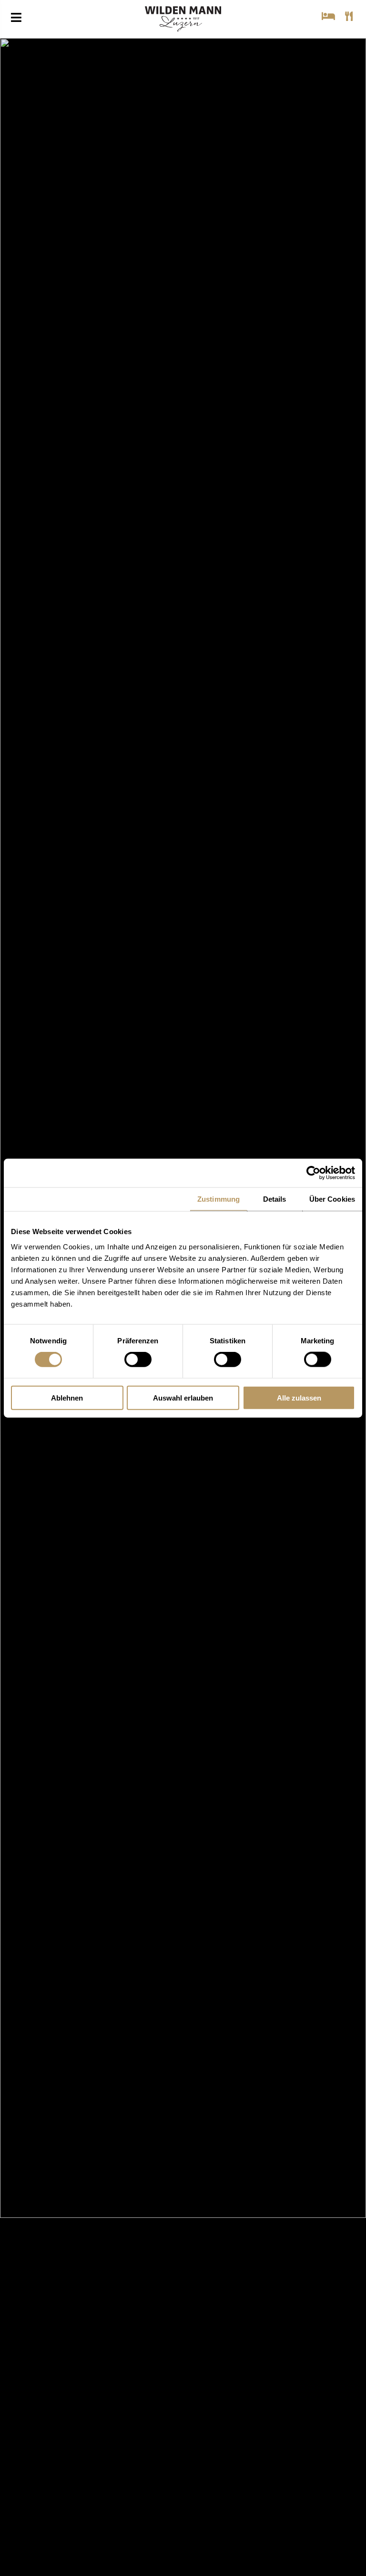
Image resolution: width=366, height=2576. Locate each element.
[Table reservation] (350, 16)
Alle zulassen (299, 1397)
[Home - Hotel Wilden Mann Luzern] (183, 23)
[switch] (138, 1360)
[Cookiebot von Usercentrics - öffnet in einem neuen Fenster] (313, 1173)
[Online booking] (330, 16)
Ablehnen (67, 1397)
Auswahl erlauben (183, 1397)
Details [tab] (275, 1199)
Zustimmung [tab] (219, 1199)
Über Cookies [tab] (332, 1199)
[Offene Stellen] (312, 107)
